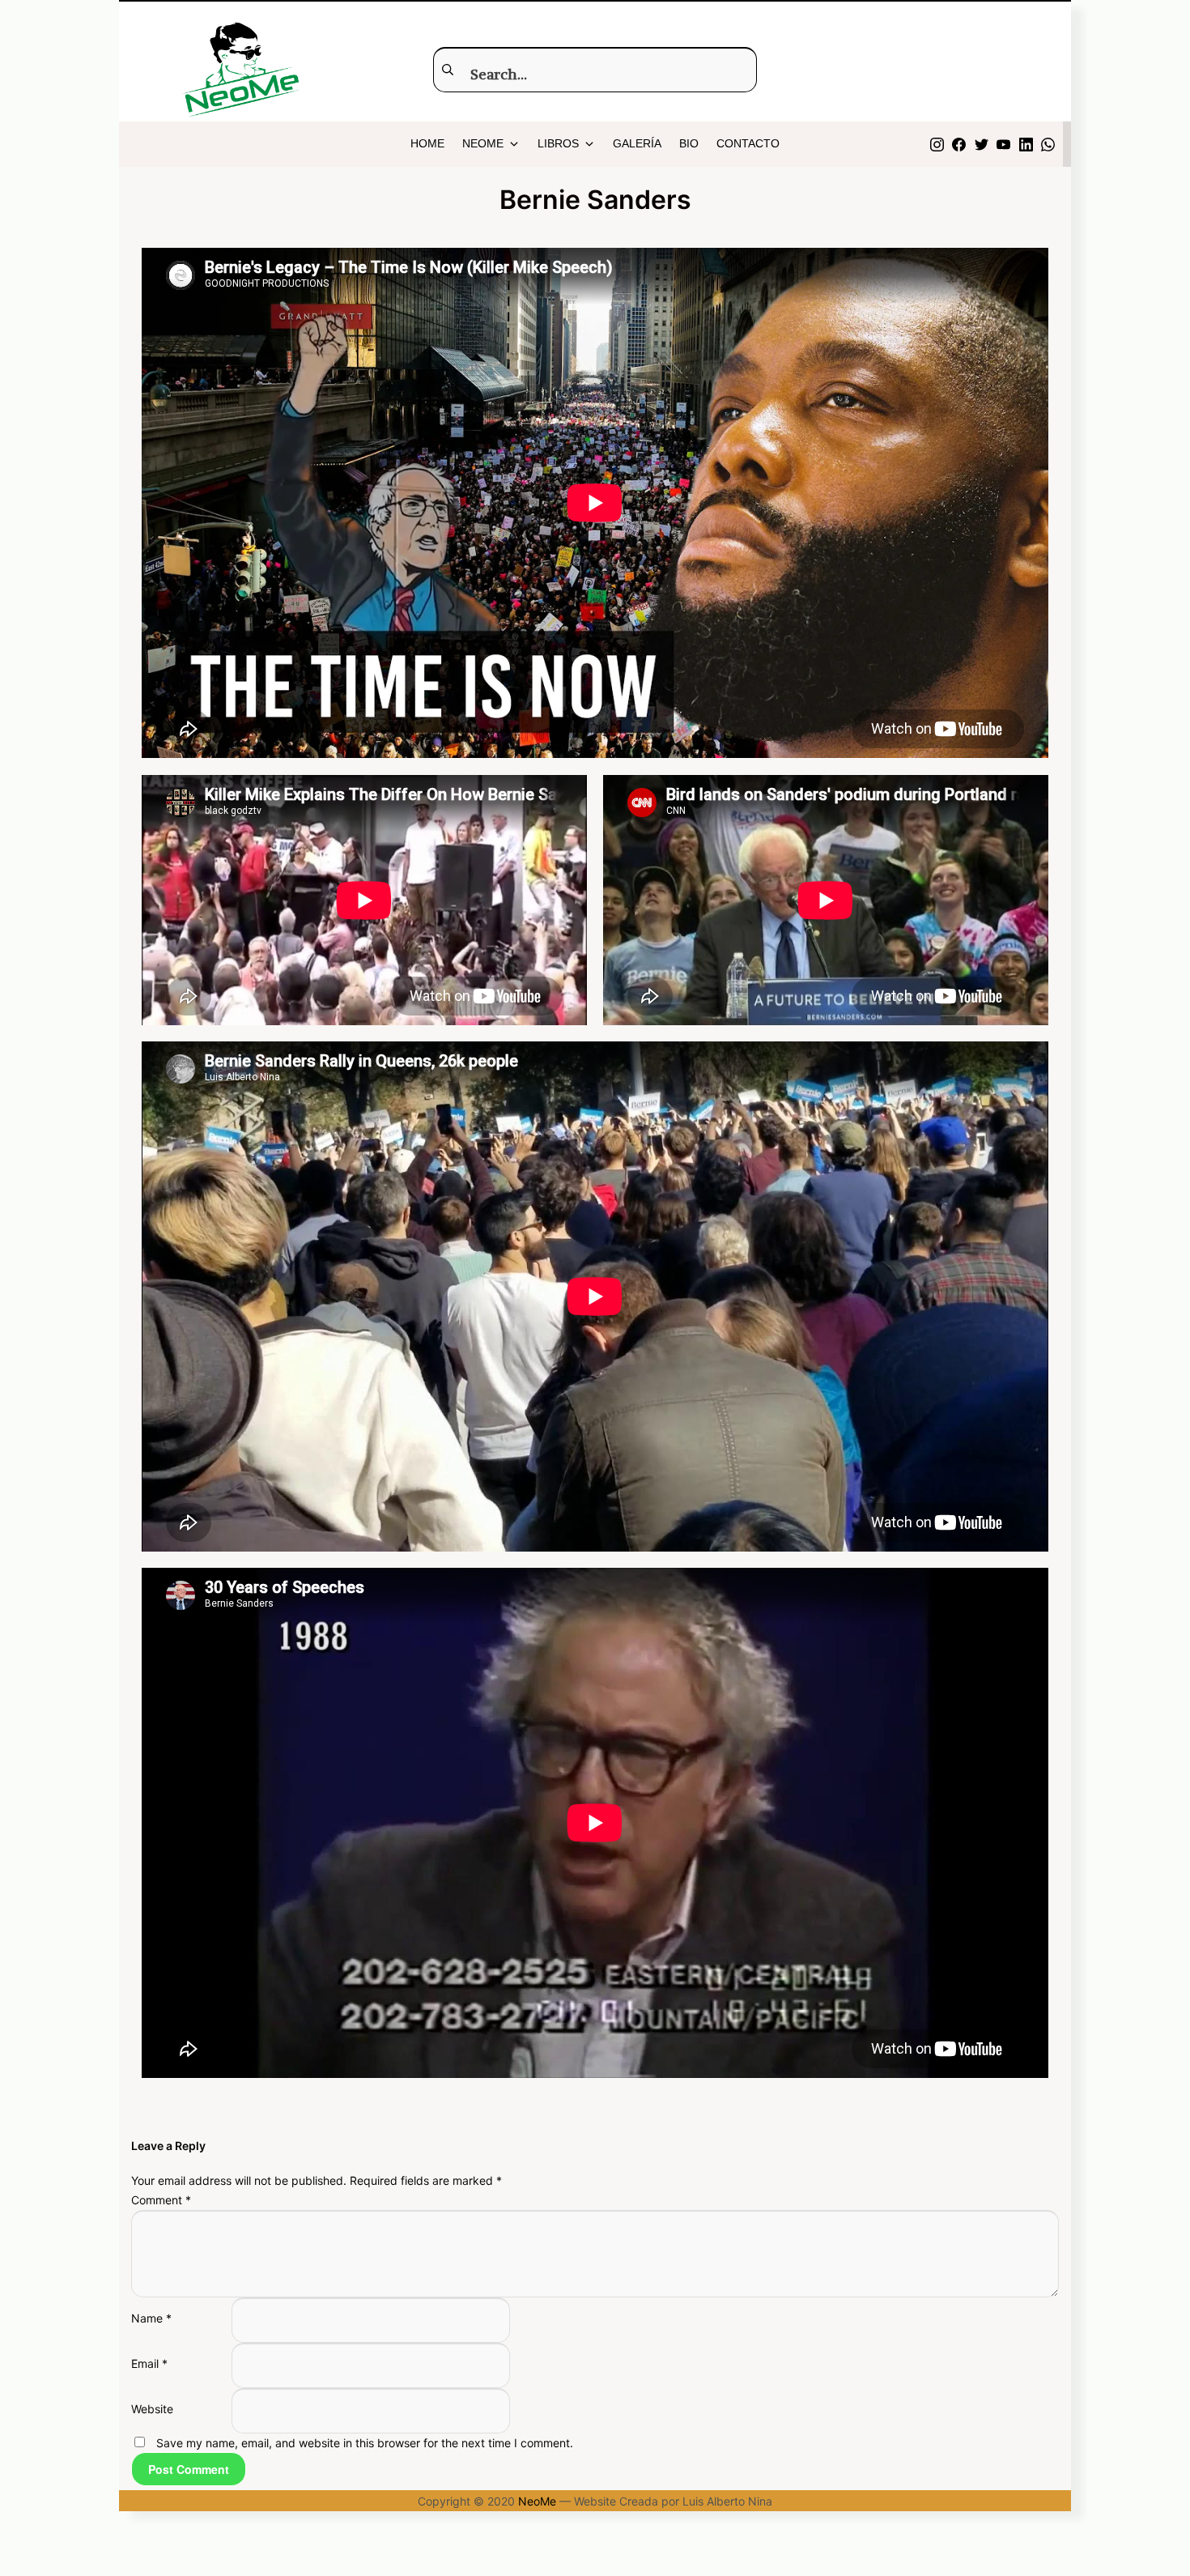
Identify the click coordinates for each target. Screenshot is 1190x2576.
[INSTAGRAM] (937, 144)
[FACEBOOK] (959, 144)
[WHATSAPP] (1048, 144)
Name (151, 2318)
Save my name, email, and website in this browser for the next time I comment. (365, 2443)
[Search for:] (595, 69)
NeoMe (537, 2501)
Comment (161, 2200)
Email (149, 2363)
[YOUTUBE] (1003, 144)
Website (152, 2409)
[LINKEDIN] (1026, 144)
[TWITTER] (982, 144)
